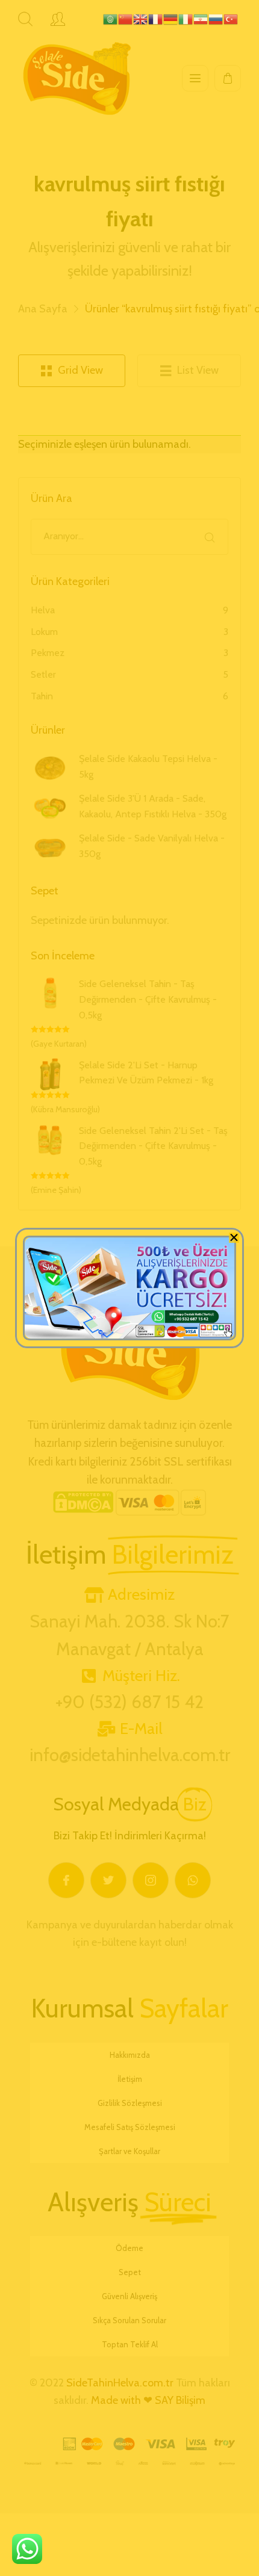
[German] (171, 15)
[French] (156, 15)
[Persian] (201, 15)
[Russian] (216, 15)
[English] (141, 15)
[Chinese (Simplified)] (126, 15)
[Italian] (186, 15)
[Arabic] (111, 15)
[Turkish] (231, 15)
